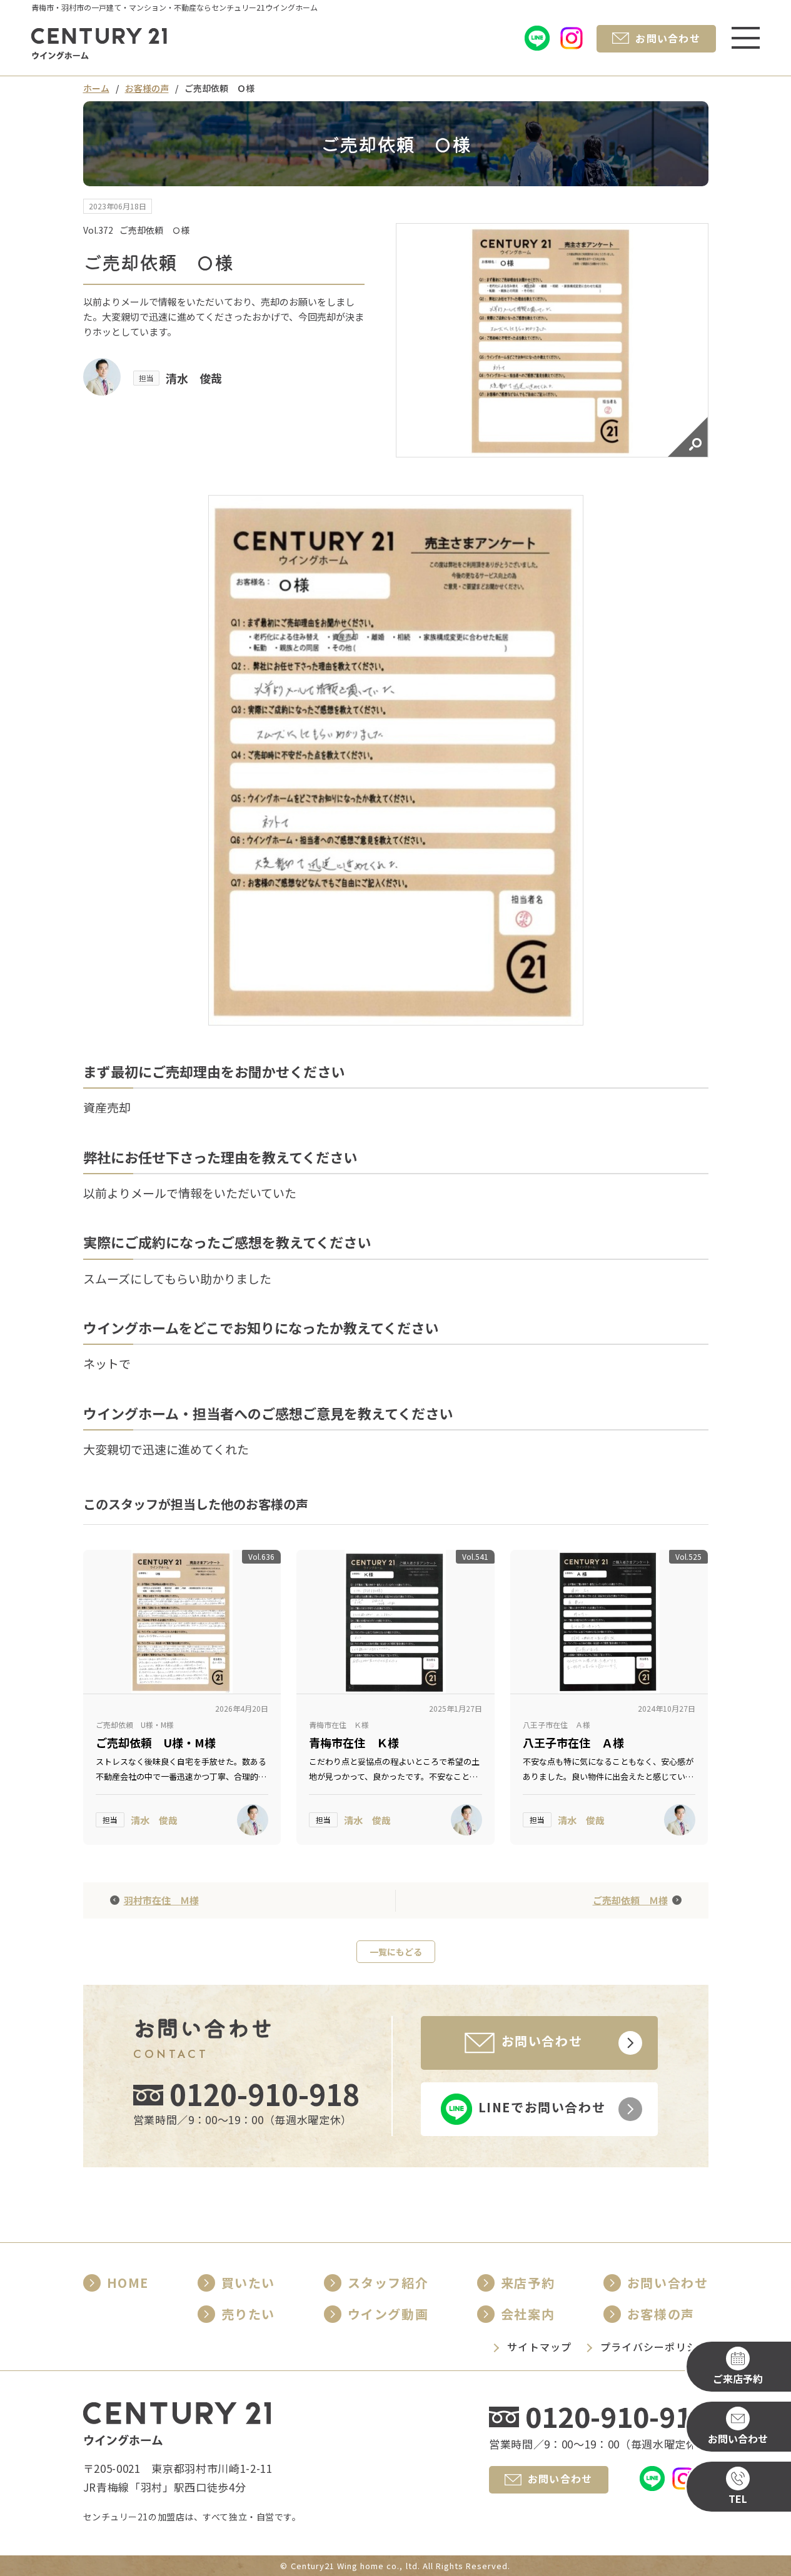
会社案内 (528, 2314)
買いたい (248, 2283)
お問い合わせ (668, 2283)
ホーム (96, 88)
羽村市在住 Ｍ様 (161, 1900)
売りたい (248, 2314)
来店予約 (528, 2283)
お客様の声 (147, 88)
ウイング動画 (388, 2314)
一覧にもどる (396, 1952)
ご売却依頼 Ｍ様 (630, 1900)
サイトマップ (540, 2347)
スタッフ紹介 (388, 2283)
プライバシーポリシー (654, 2347)
